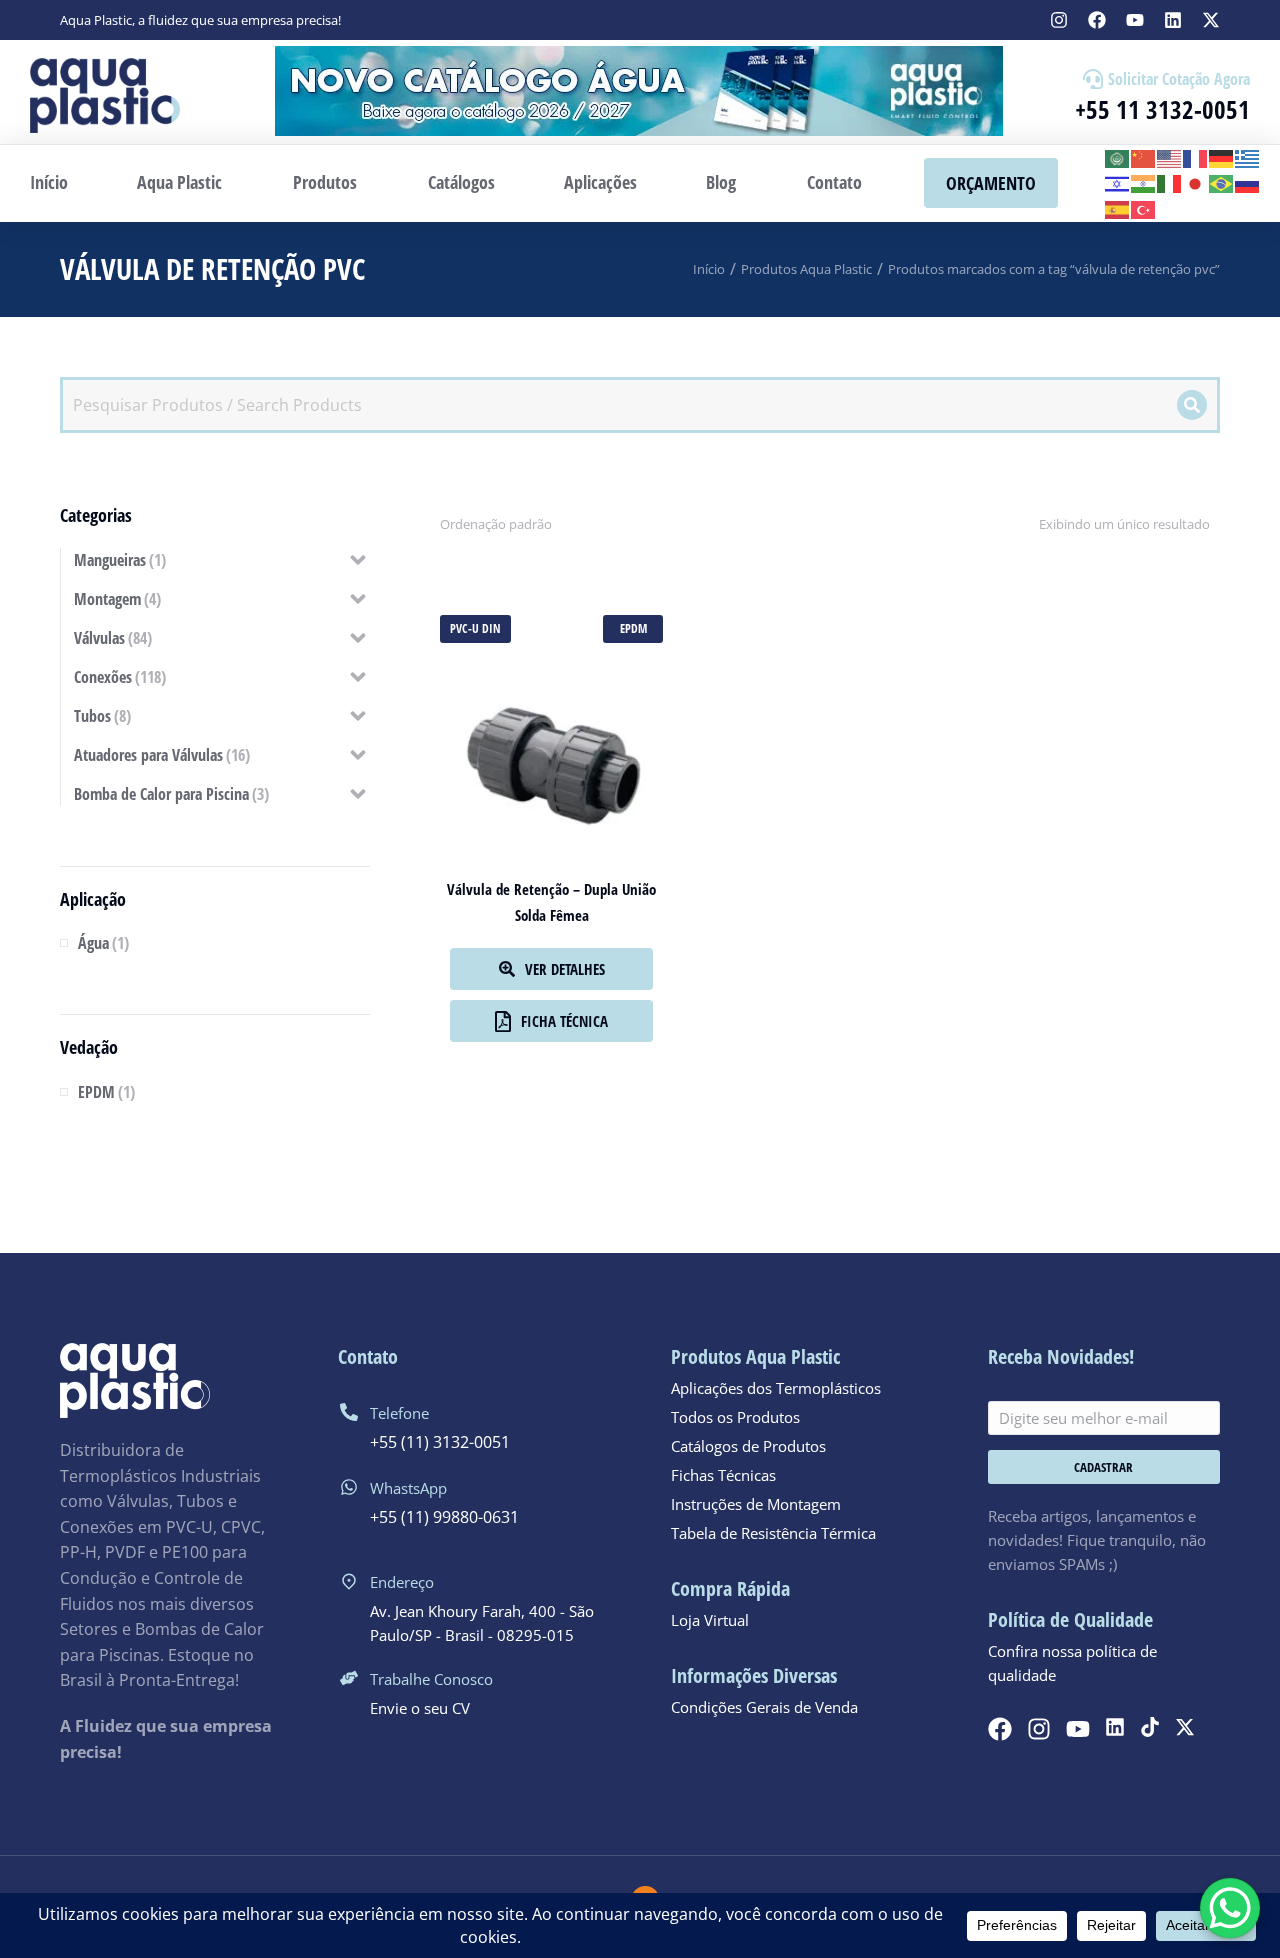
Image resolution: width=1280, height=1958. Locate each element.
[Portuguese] (1222, 183)
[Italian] (1170, 183)
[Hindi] (1144, 183)
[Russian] (1248, 183)
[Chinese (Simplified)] (1144, 157)
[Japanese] (1196, 183)
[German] (1222, 157)
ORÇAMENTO (991, 183)
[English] (1170, 157)
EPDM (633, 628)
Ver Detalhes (565, 969)
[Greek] (1248, 157)
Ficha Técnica (564, 1021)
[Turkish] (1144, 208)
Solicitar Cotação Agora (1179, 79)
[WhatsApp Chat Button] (1230, 1908)
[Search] (1192, 405)
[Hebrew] (1118, 183)
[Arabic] (1118, 157)
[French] (1196, 157)
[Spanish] (1118, 208)
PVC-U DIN (475, 628)
